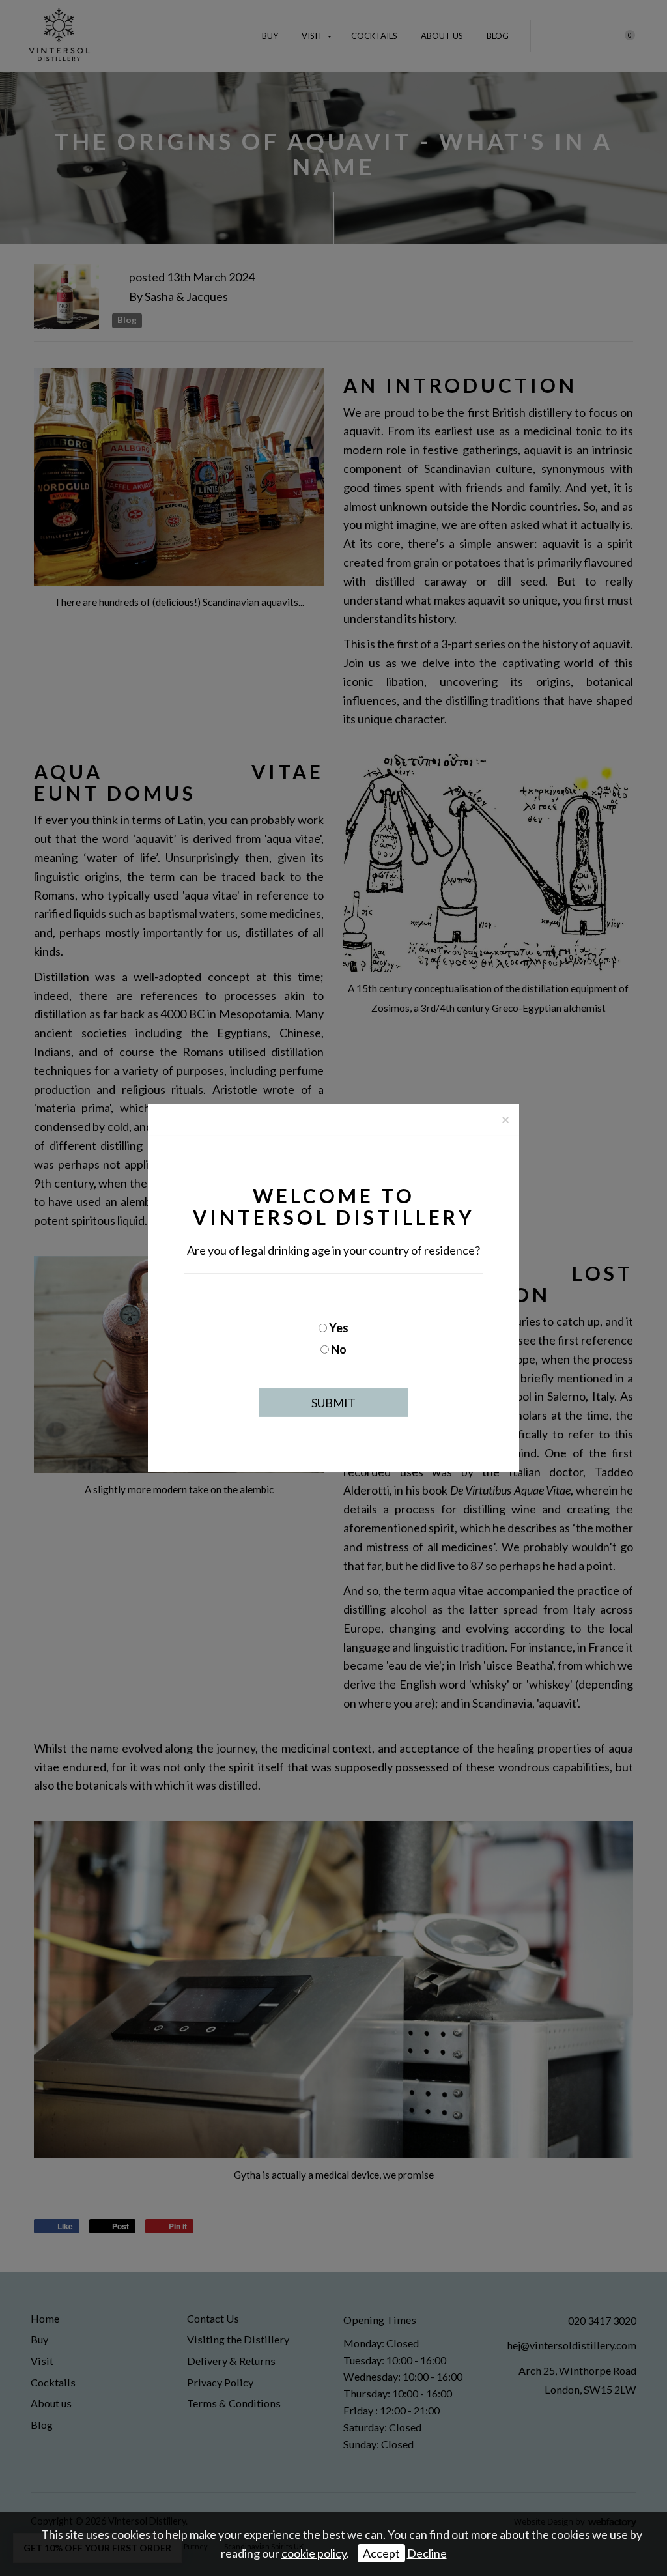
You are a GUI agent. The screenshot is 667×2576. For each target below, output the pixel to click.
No (339, 1349)
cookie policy (314, 2553)
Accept (381, 2553)
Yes (339, 1328)
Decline (427, 2553)
